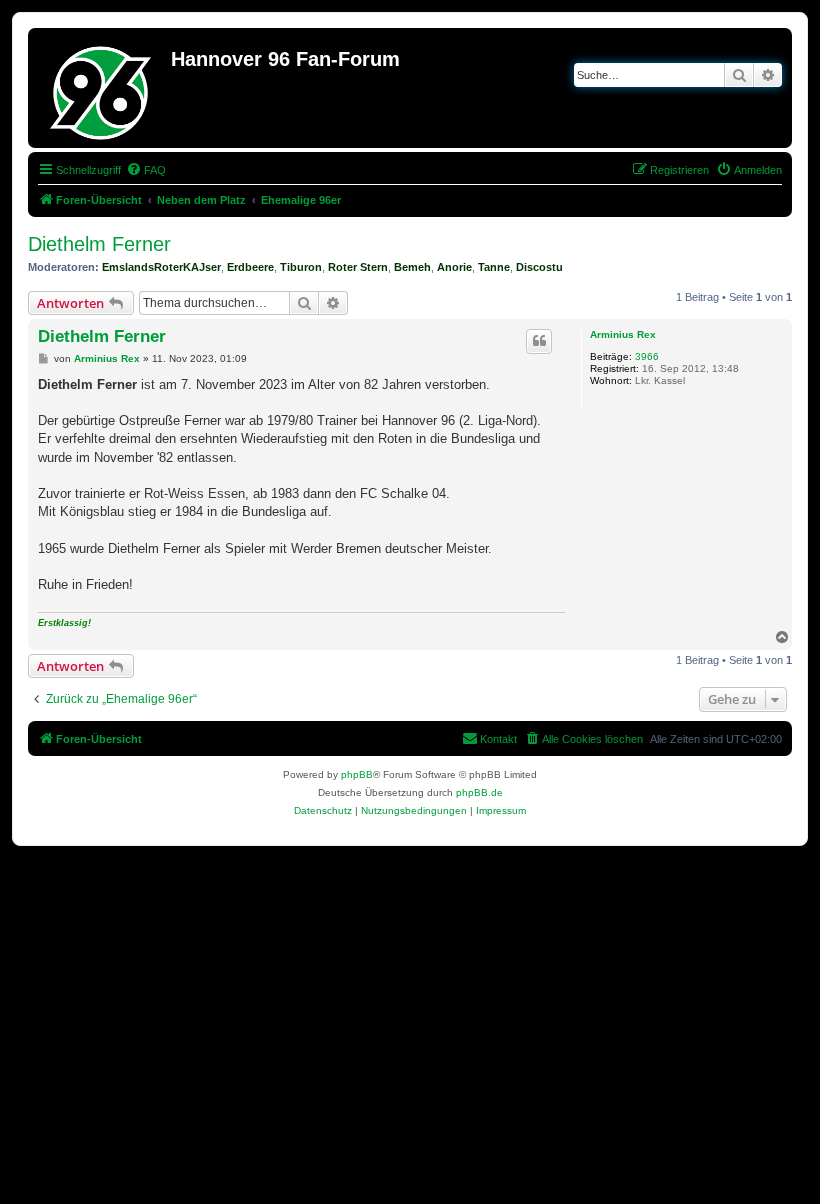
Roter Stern (358, 267)
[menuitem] (146, 170)
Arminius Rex (623, 334)
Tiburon (301, 267)
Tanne (494, 267)
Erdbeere (250, 267)
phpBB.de (479, 792)
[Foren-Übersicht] (102, 88)
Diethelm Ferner (99, 244)
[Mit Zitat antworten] (539, 341)
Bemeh (412, 267)
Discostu (539, 267)
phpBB (357, 774)
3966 (647, 356)
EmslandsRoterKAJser (161, 267)
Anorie (454, 267)
